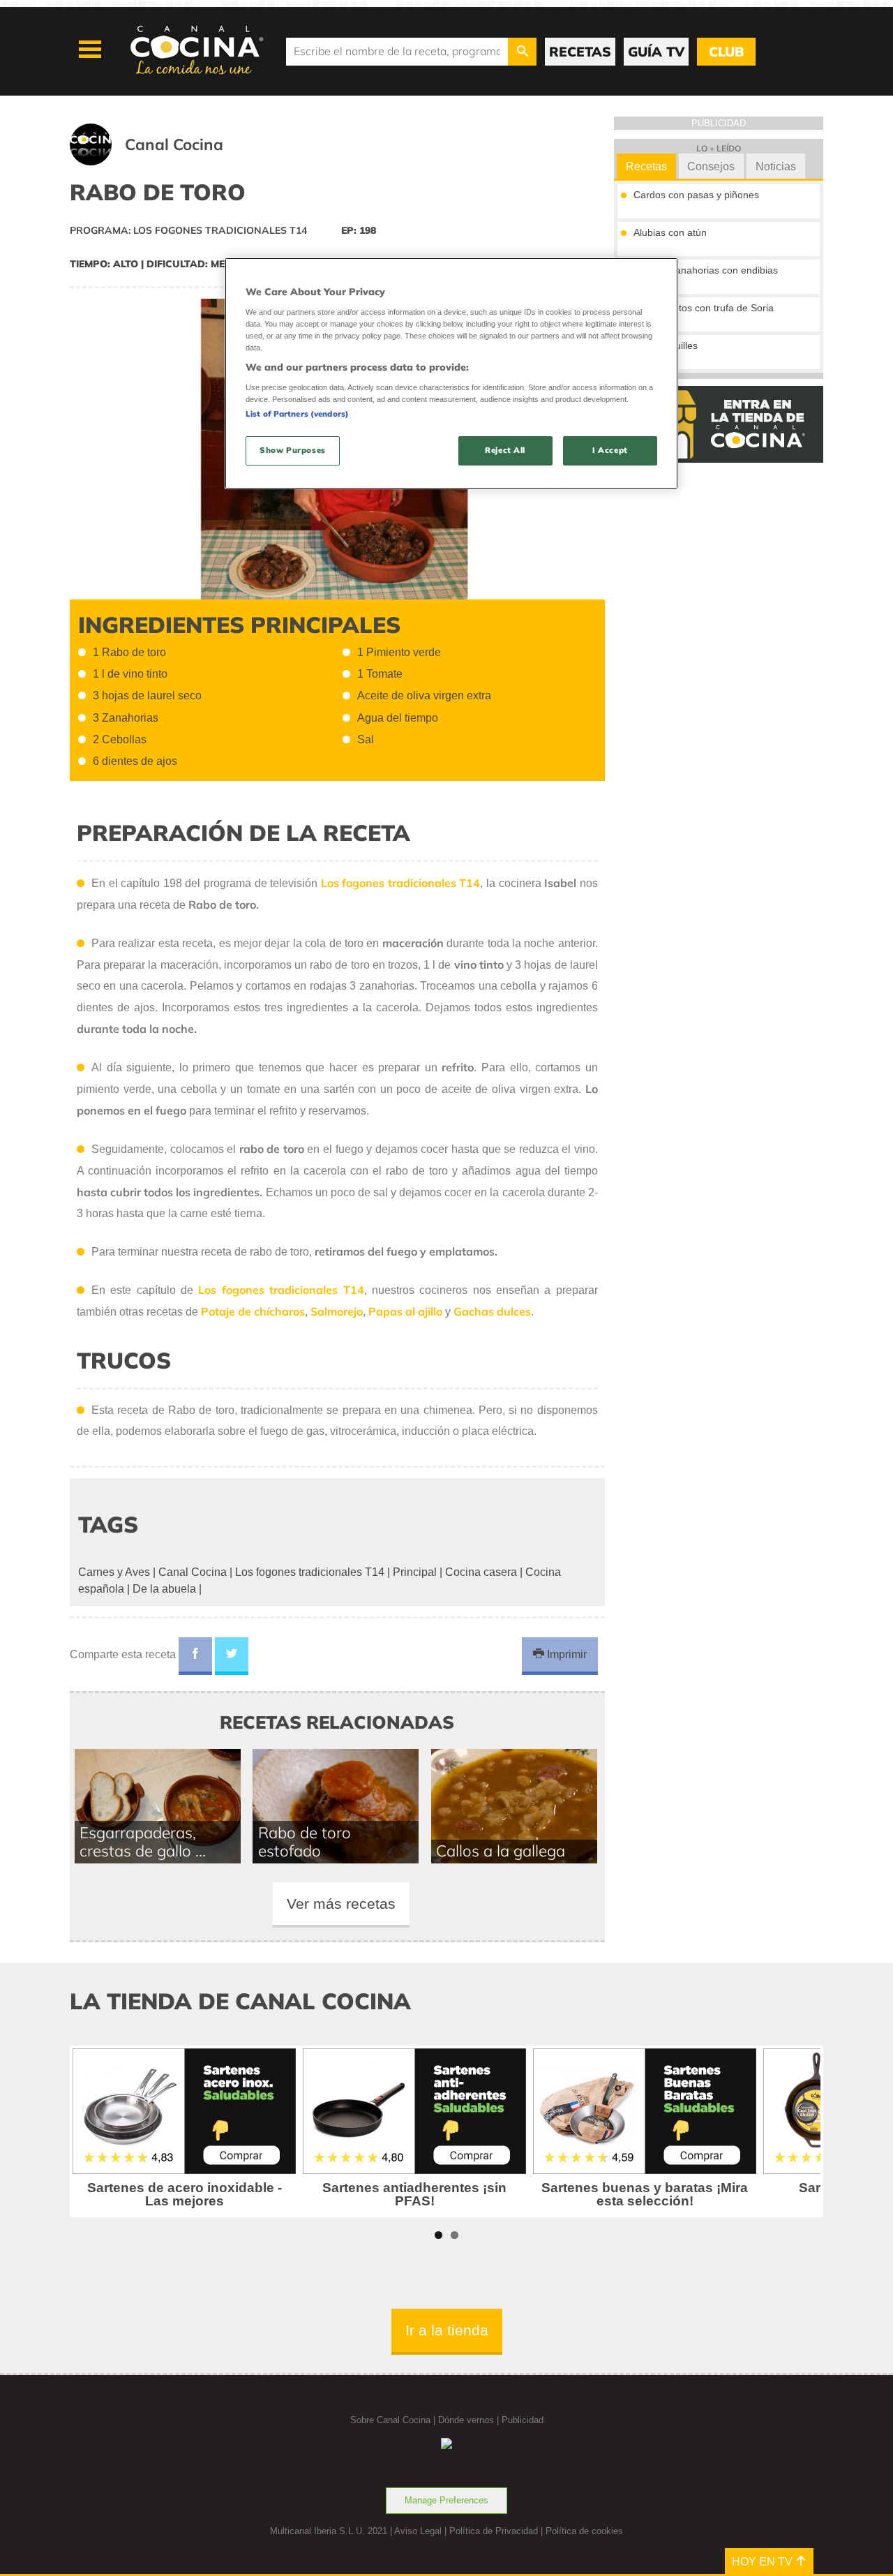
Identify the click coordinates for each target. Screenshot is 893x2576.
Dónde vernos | (470, 2420)
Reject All (505, 450)
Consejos (711, 166)
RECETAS (580, 52)
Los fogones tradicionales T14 (281, 1290)
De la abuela (164, 1589)
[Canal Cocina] (164, 162)
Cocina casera (481, 1572)
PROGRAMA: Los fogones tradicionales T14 (188, 230)
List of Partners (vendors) (297, 414)
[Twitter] (232, 1656)
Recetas (646, 166)
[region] (451, 373)
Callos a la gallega (501, 1851)
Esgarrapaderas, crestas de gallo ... (143, 1842)
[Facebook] (195, 1656)
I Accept (610, 450)
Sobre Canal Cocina (390, 2420)
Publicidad (523, 2420)
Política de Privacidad (494, 2531)
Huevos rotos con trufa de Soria (704, 308)
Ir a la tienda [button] (447, 2330)
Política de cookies (584, 2531)
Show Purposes (292, 450)
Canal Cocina (193, 1572)
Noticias (776, 166)
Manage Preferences (446, 2500)
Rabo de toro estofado (305, 1842)
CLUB (726, 52)
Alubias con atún (670, 232)
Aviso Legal (418, 2531)
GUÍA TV (656, 52)
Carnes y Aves (114, 1572)
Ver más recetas (341, 1904)
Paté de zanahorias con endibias (706, 270)
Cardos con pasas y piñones (696, 195)
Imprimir (565, 1654)
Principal (415, 1572)
